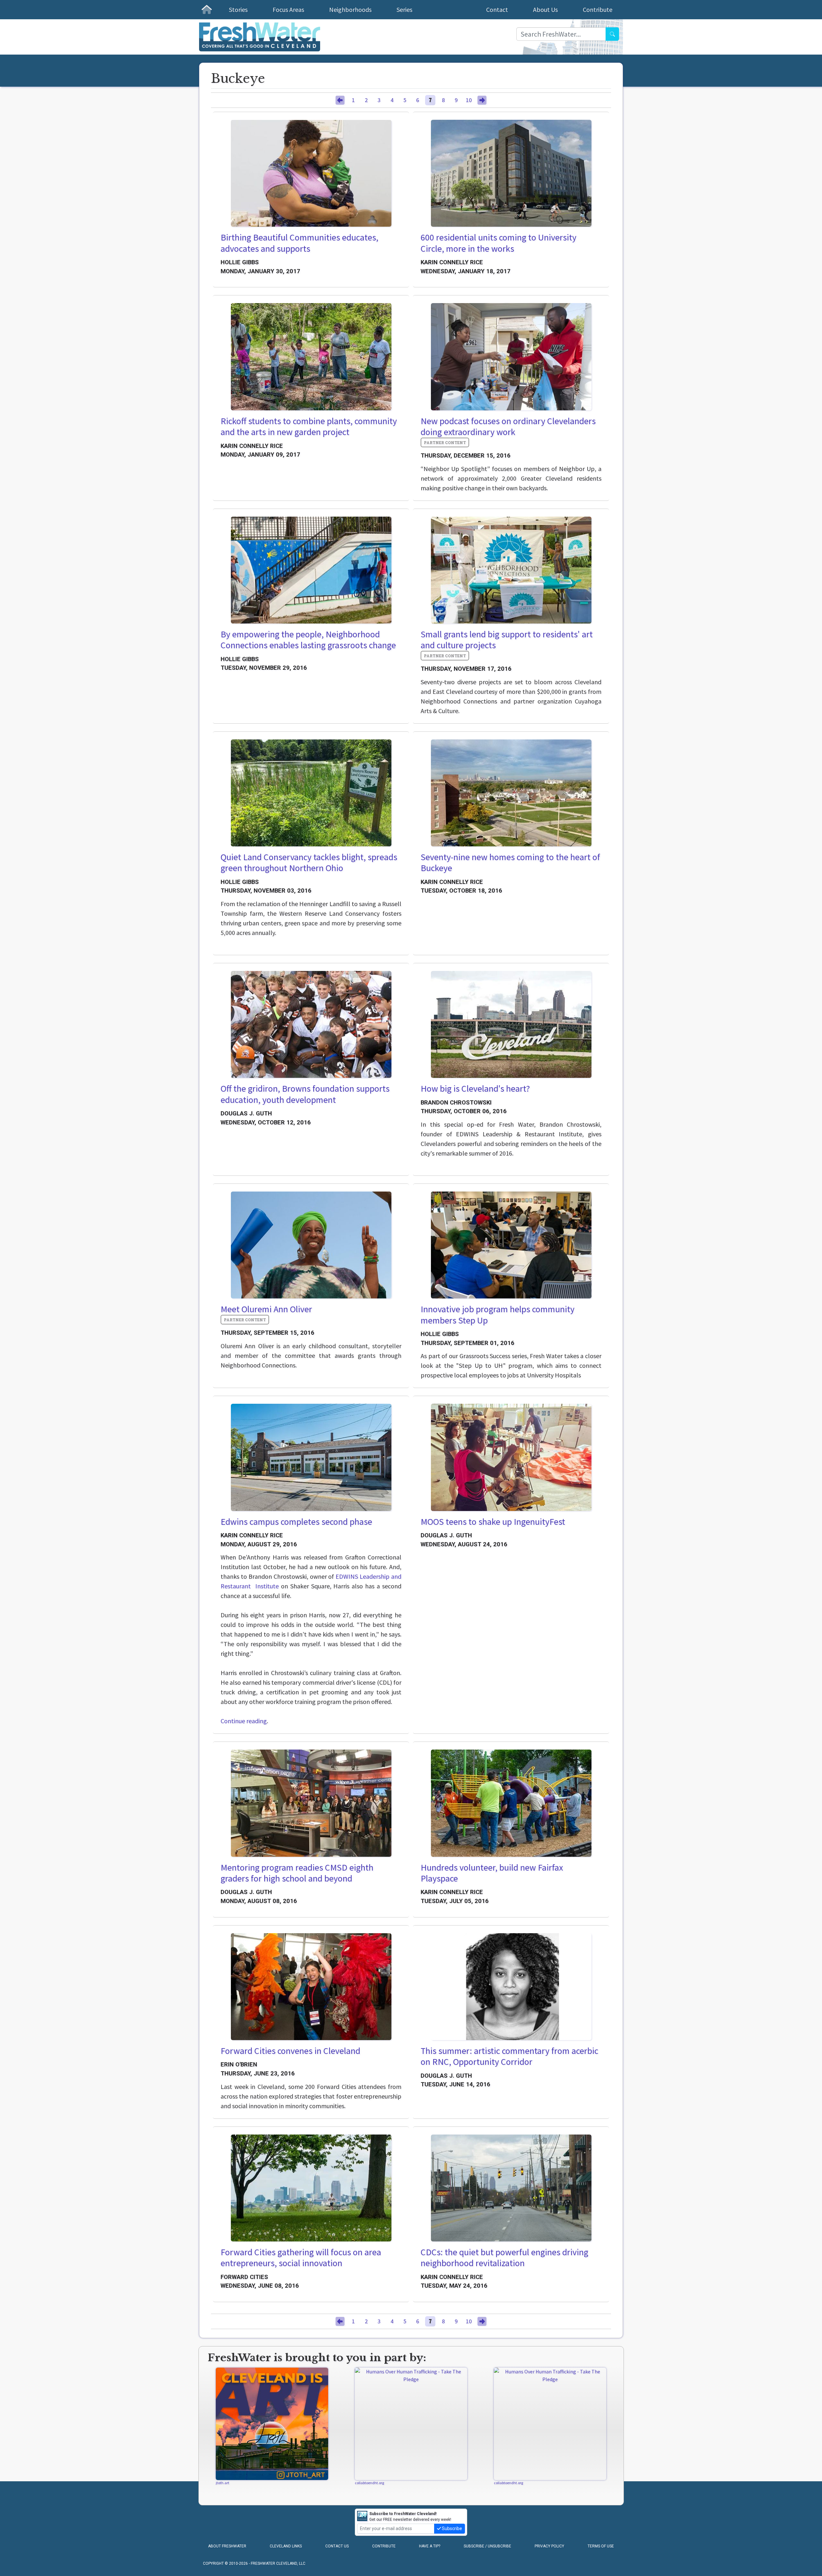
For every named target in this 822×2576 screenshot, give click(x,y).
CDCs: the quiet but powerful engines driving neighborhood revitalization (504, 2258)
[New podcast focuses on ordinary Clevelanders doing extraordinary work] (511, 357)
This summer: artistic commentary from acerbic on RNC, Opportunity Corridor (509, 2056)
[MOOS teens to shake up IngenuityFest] (511, 1457)
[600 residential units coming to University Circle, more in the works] (511, 173)
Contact (497, 9)
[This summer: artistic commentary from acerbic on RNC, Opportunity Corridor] (511, 1987)
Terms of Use (601, 2546)
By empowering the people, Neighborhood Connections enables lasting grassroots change (308, 640)
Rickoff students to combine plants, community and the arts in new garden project (309, 427)
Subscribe (451, 2528)
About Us (545, 9)
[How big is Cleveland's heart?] (511, 1024)
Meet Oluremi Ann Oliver (266, 1309)
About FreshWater (227, 2546)
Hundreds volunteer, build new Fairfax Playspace (492, 1873)
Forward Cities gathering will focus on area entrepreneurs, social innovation (301, 2258)
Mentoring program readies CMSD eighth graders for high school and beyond (297, 1873)
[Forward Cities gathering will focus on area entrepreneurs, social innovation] (311, 2188)
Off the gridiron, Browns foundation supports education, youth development (305, 1094)
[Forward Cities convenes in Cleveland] (311, 1987)
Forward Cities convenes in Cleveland (290, 2051)
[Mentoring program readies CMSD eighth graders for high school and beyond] (311, 1803)
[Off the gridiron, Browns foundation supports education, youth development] (311, 1024)
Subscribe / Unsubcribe (487, 2546)
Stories (238, 9)
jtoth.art (223, 2483)
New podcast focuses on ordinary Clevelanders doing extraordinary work (508, 427)
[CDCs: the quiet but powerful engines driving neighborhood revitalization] (511, 2188)
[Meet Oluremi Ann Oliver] (311, 1245)
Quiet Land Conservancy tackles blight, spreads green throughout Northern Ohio (309, 863)
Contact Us (337, 2546)
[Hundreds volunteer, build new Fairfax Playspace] (511, 1803)
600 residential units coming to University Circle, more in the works (498, 243)
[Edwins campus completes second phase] (311, 1457)
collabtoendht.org (369, 2483)
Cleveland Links (286, 2546)
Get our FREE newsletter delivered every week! (410, 2517)
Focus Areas (288, 9)
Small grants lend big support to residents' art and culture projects (507, 640)
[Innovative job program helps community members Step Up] (511, 1245)
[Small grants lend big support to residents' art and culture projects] (511, 570)
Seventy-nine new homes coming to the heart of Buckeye (510, 863)
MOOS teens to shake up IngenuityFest (493, 1522)
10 (469, 100)
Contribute (598, 9)
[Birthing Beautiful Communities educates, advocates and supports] (311, 173)
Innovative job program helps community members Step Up (498, 1315)
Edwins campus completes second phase (296, 1522)
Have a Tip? (430, 2546)
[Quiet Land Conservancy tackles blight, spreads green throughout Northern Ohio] (311, 793)
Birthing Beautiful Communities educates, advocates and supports (299, 243)
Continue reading (244, 1721)
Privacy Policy (549, 2546)
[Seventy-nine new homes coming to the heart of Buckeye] (511, 793)
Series (404, 9)
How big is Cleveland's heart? (475, 1088)
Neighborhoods (350, 9)
